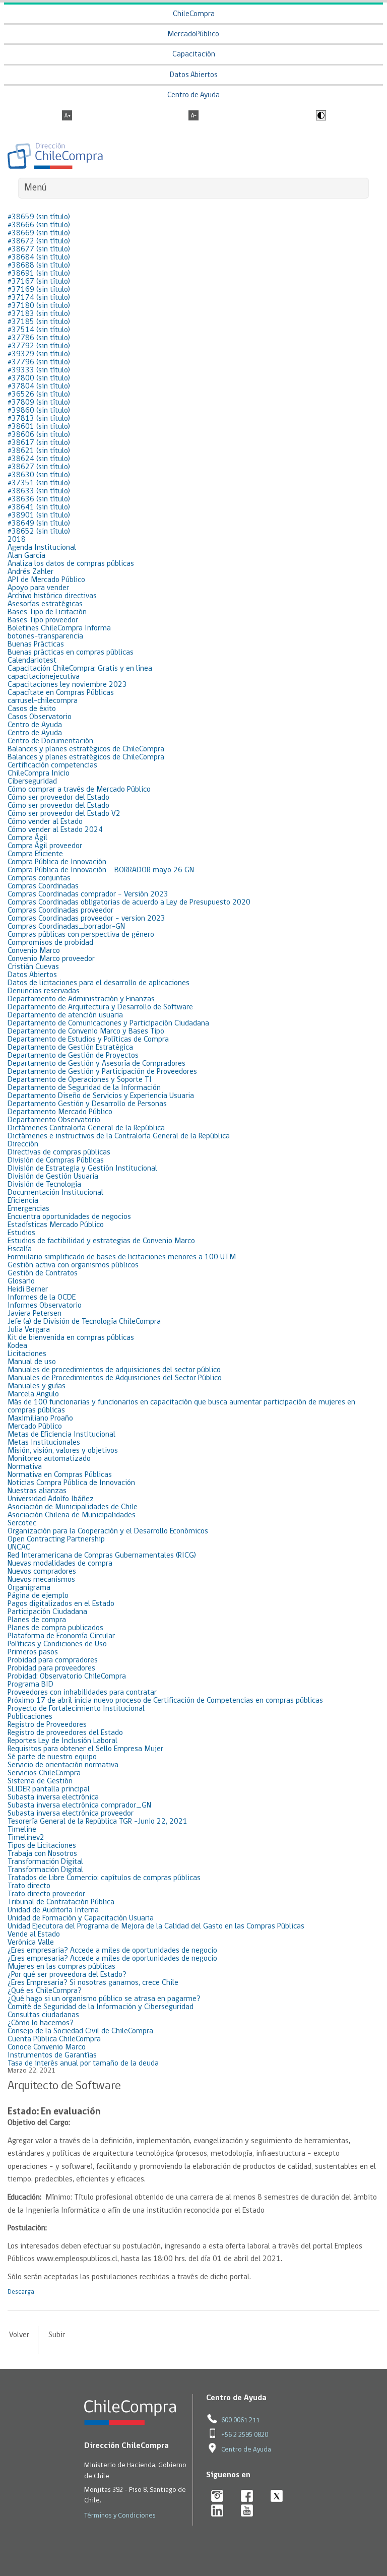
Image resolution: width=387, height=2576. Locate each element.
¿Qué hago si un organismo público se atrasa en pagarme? (104, 1999)
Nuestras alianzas (37, 1491)
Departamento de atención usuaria (65, 1015)
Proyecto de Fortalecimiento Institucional (76, 1709)
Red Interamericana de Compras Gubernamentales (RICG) (102, 1556)
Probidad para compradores (53, 1660)
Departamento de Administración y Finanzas (81, 999)
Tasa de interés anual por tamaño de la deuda (83, 2064)
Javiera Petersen (35, 1314)
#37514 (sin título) (39, 330)
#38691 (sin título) (39, 274)
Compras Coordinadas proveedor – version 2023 (86, 919)
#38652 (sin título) (39, 532)
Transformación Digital (45, 1862)
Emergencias (28, 1209)
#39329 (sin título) (39, 354)
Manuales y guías (37, 1386)
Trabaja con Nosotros (42, 1854)
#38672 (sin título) (39, 241)
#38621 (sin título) (39, 451)
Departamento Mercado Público (60, 1112)
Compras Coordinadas (43, 886)
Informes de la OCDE (42, 1298)
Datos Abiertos (194, 75)
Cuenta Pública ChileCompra (54, 2039)
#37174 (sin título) (39, 298)
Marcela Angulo (33, 1394)
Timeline (22, 1830)
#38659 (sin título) (39, 217)
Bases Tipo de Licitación (47, 612)
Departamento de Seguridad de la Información (84, 1088)
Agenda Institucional (42, 548)
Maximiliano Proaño (40, 1419)
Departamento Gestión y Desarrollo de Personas (87, 1104)
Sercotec (22, 1523)
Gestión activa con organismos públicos (73, 1265)
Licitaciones (27, 1354)
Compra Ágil (27, 838)
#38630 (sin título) (39, 475)
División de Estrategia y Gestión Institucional (82, 1169)
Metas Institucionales (44, 1443)
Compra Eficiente (35, 854)
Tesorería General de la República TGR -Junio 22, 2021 (98, 1822)
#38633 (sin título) (39, 491)
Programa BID (30, 1685)
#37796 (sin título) (39, 362)
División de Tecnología (44, 1185)
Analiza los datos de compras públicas (71, 564)
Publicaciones (30, 1717)
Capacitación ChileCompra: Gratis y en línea (80, 669)
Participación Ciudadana (47, 1612)
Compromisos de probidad (50, 943)
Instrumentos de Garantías (52, 2055)
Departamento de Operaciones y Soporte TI (80, 1080)
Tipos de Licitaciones (42, 1846)
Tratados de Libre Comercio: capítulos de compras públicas (104, 1878)
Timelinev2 (26, 1838)
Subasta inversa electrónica (53, 1797)
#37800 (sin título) (39, 378)
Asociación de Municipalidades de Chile (73, 1507)
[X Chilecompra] (277, 2497)
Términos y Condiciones (120, 2516)
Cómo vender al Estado (45, 822)
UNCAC (19, 1548)
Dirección (23, 1144)
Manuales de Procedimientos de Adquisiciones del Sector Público (115, 1378)
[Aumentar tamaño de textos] (67, 116)
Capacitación (194, 55)
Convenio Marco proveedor (51, 959)
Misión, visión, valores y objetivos (63, 1451)
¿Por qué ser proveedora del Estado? (67, 1975)
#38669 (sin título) (39, 233)
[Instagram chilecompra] (217, 2497)
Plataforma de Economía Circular (61, 1636)
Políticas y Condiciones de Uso (57, 1644)
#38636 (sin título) (39, 499)
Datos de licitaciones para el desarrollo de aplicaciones (99, 983)
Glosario (21, 1281)
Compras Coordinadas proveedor (60, 911)
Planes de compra (37, 1620)
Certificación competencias (52, 765)
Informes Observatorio (45, 1306)
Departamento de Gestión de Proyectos (73, 1056)
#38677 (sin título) (39, 249)
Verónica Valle (31, 1943)
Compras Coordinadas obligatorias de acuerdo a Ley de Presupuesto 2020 (129, 903)
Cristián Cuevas (33, 967)
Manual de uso (32, 1362)
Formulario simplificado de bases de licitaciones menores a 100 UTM (122, 1257)
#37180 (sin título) (39, 306)
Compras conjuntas (39, 878)
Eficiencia (23, 1201)
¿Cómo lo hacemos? (41, 2023)
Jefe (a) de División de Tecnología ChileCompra (84, 1322)
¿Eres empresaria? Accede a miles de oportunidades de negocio (112, 1951)
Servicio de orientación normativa (63, 1765)
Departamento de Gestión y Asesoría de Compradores (96, 1064)
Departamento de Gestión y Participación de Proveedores (102, 1072)
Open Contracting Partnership (56, 1539)
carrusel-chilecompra (43, 701)
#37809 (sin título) (39, 403)
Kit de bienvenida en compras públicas (71, 1338)
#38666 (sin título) (39, 225)
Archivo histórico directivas (52, 596)
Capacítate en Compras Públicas (61, 693)
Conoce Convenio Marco (47, 2047)
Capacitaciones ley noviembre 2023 (67, 685)
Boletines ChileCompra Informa (59, 628)
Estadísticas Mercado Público (56, 1225)
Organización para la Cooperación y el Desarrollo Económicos (108, 1531)
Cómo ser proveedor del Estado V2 (64, 814)
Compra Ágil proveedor (45, 846)
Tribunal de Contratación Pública (61, 1902)
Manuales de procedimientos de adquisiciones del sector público (114, 1370)
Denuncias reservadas (44, 991)
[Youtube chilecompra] (247, 2511)
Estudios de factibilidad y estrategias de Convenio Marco (101, 1241)
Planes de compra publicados (55, 1628)
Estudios (21, 1233)
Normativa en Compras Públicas (60, 1475)
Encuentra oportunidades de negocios (69, 1217)
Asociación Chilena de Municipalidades (72, 1515)
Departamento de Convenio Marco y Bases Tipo (86, 1032)
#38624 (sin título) (39, 459)
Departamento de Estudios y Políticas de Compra (88, 1040)
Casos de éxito (32, 709)
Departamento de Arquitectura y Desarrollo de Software (100, 1007)
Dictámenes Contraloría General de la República (86, 1128)
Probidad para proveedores (51, 1668)
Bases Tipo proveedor (43, 620)
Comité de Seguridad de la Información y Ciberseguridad (101, 2007)
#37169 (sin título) (39, 290)
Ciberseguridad (32, 782)
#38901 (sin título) (39, 516)
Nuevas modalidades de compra (60, 1564)
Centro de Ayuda (193, 95)
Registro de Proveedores (47, 1725)
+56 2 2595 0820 (245, 2435)
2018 (17, 540)
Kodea (17, 1346)
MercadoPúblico (193, 35)
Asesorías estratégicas (45, 604)
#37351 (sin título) (39, 483)
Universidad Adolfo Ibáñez (51, 1499)
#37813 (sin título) (39, 419)
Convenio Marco (34, 951)
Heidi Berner (28, 1290)
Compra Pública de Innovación (57, 862)
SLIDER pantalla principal (49, 1789)
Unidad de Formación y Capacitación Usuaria (81, 1918)
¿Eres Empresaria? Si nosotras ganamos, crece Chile (93, 1983)
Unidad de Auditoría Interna (53, 1910)
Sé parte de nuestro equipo (52, 1757)
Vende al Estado (34, 1935)
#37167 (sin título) (39, 282)
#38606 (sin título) (39, 435)
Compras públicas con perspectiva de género (81, 935)
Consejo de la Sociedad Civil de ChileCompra (80, 2031)
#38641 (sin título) (39, 507)
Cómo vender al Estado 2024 (55, 830)
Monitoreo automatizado (49, 1459)
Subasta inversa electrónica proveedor (71, 1814)
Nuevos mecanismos (41, 1580)
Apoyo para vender (38, 588)
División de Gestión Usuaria (53, 1177)
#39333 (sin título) (39, 370)
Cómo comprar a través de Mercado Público (79, 790)
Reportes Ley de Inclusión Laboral (62, 1741)
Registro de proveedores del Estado (65, 1733)
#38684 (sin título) (39, 257)
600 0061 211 (240, 2421)
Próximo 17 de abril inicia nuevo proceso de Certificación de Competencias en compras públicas (165, 1701)
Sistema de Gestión (40, 1781)
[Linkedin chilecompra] (217, 2511)
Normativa (25, 1467)
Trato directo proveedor (46, 1894)
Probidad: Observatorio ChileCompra (67, 1677)
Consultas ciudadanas (43, 2015)
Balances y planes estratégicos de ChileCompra (86, 749)
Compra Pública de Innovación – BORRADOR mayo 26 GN (101, 870)
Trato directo (29, 1886)
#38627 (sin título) (39, 467)
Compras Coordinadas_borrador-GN (66, 927)
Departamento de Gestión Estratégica (70, 1048)
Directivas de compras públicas (59, 1152)
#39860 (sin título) (39, 411)
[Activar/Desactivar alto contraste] (320, 116)
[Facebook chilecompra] (247, 2497)
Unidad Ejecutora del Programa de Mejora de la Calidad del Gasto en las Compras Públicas (156, 1926)
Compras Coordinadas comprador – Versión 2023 (88, 894)
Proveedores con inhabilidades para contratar (82, 1693)
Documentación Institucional (55, 1193)
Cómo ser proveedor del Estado (58, 798)
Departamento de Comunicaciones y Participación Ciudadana (108, 1023)
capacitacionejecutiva (44, 677)
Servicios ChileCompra (44, 1773)
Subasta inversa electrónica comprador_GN (79, 1806)
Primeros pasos (33, 1652)
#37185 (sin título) (39, 322)
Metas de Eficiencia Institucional (61, 1435)
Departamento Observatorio (54, 1120)
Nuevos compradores (42, 1572)
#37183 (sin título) (39, 314)
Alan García (26, 556)
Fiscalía (20, 1249)
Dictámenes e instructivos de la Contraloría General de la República (119, 1136)
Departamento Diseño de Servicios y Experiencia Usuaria (101, 1096)
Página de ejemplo (38, 1596)
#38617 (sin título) (39, 443)
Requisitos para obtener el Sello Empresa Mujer (85, 1749)
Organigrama (29, 1588)
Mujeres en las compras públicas (61, 1967)
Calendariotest (32, 661)
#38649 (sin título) (39, 524)
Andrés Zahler (30, 572)
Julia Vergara (29, 1330)
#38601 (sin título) (39, 427)
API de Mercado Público (46, 580)
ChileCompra (194, 14)
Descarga (21, 2292)
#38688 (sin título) (39, 266)
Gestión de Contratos (43, 1273)
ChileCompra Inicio (39, 774)
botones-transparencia (45, 636)
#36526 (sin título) (39, 395)
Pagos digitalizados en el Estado (61, 1604)
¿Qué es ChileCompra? (45, 1991)
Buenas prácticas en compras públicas (71, 653)
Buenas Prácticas (36, 645)
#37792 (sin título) (39, 346)
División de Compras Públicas (56, 1161)
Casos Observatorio (40, 717)
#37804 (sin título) (39, 387)
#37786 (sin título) (39, 338)
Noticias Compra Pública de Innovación (71, 1483)
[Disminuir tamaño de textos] (193, 116)
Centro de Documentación (50, 741)
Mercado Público (35, 1427)
